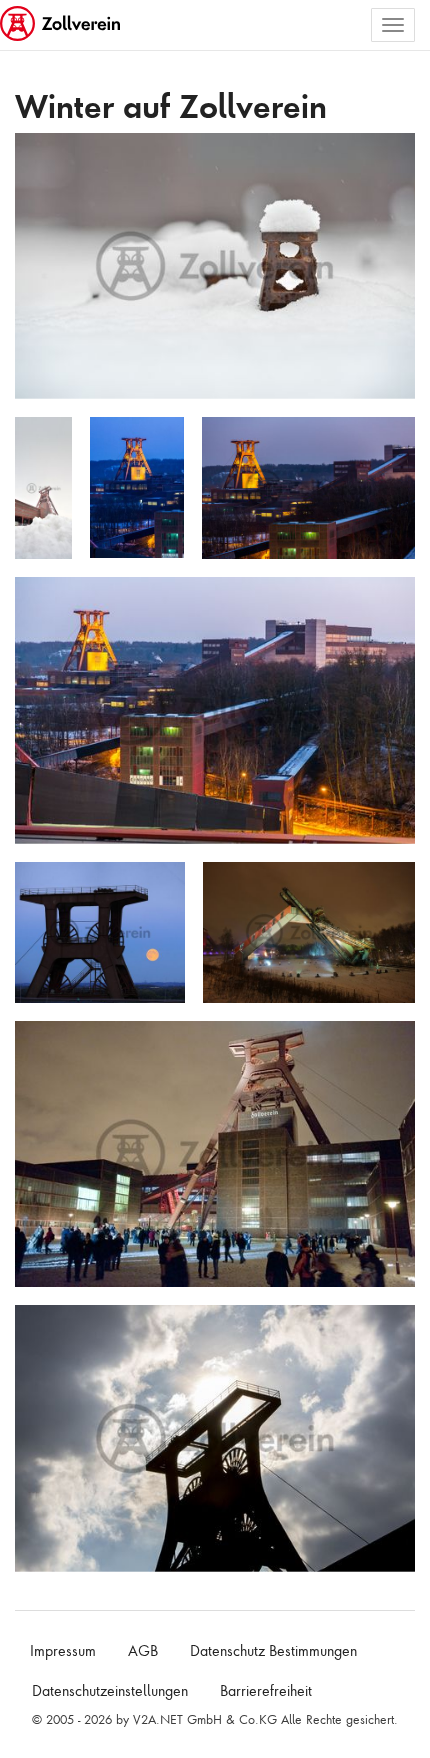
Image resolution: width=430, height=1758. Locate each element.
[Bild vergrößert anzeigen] (36, 156)
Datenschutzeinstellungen (110, 1691)
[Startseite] (62, 25)
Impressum (63, 1651)
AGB (143, 1651)
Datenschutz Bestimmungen (273, 1651)
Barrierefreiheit (266, 1691)
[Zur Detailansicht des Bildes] (215, 266)
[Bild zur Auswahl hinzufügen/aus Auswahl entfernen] (392, 157)
